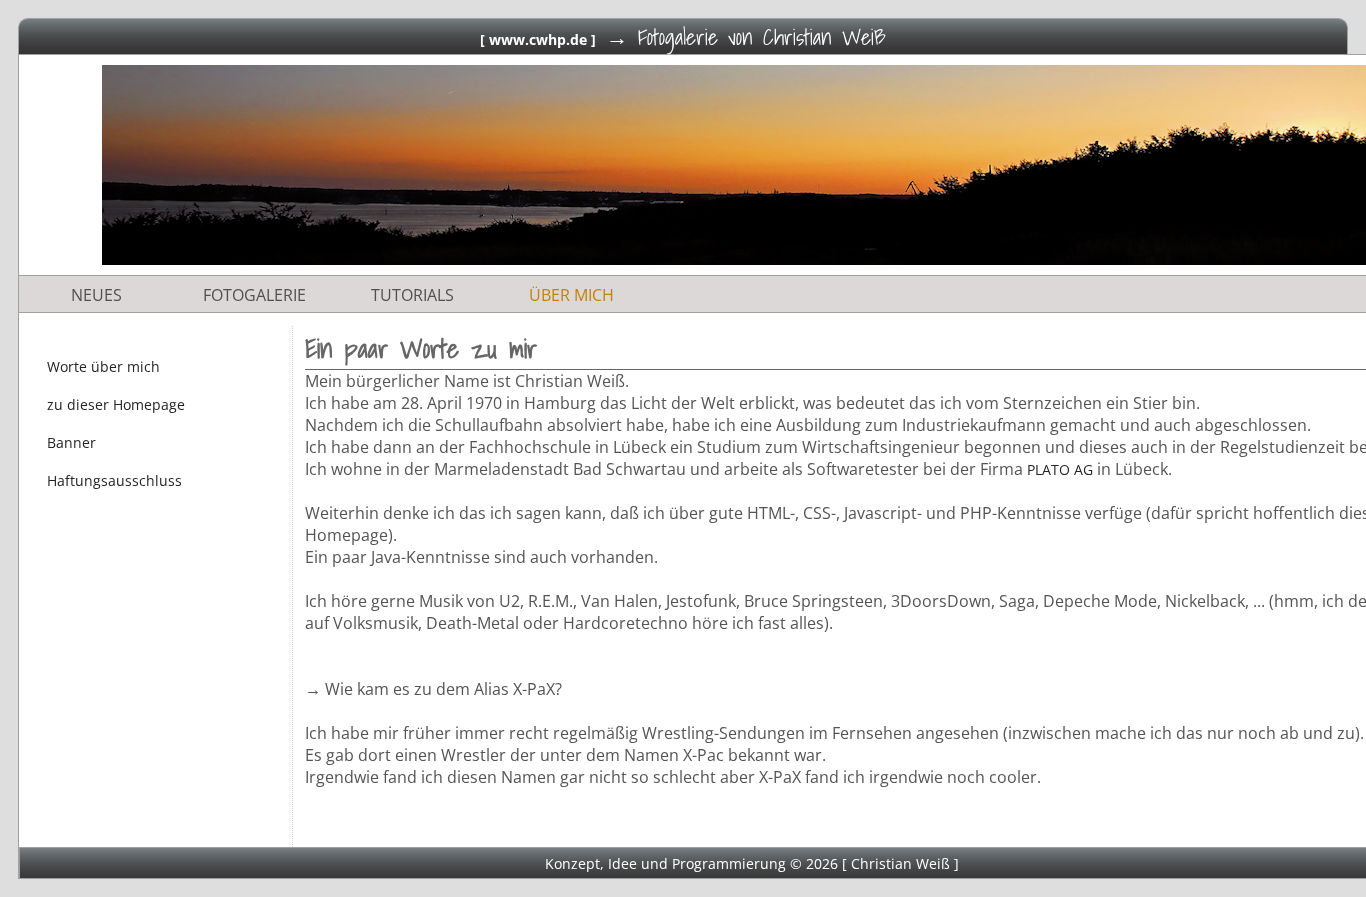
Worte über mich (103, 366)
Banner (71, 442)
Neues (96, 295)
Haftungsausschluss (114, 480)
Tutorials (412, 295)
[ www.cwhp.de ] (538, 39)
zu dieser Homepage (116, 404)
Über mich (571, 295)
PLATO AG (1060, 469)
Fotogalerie (254, 295)
